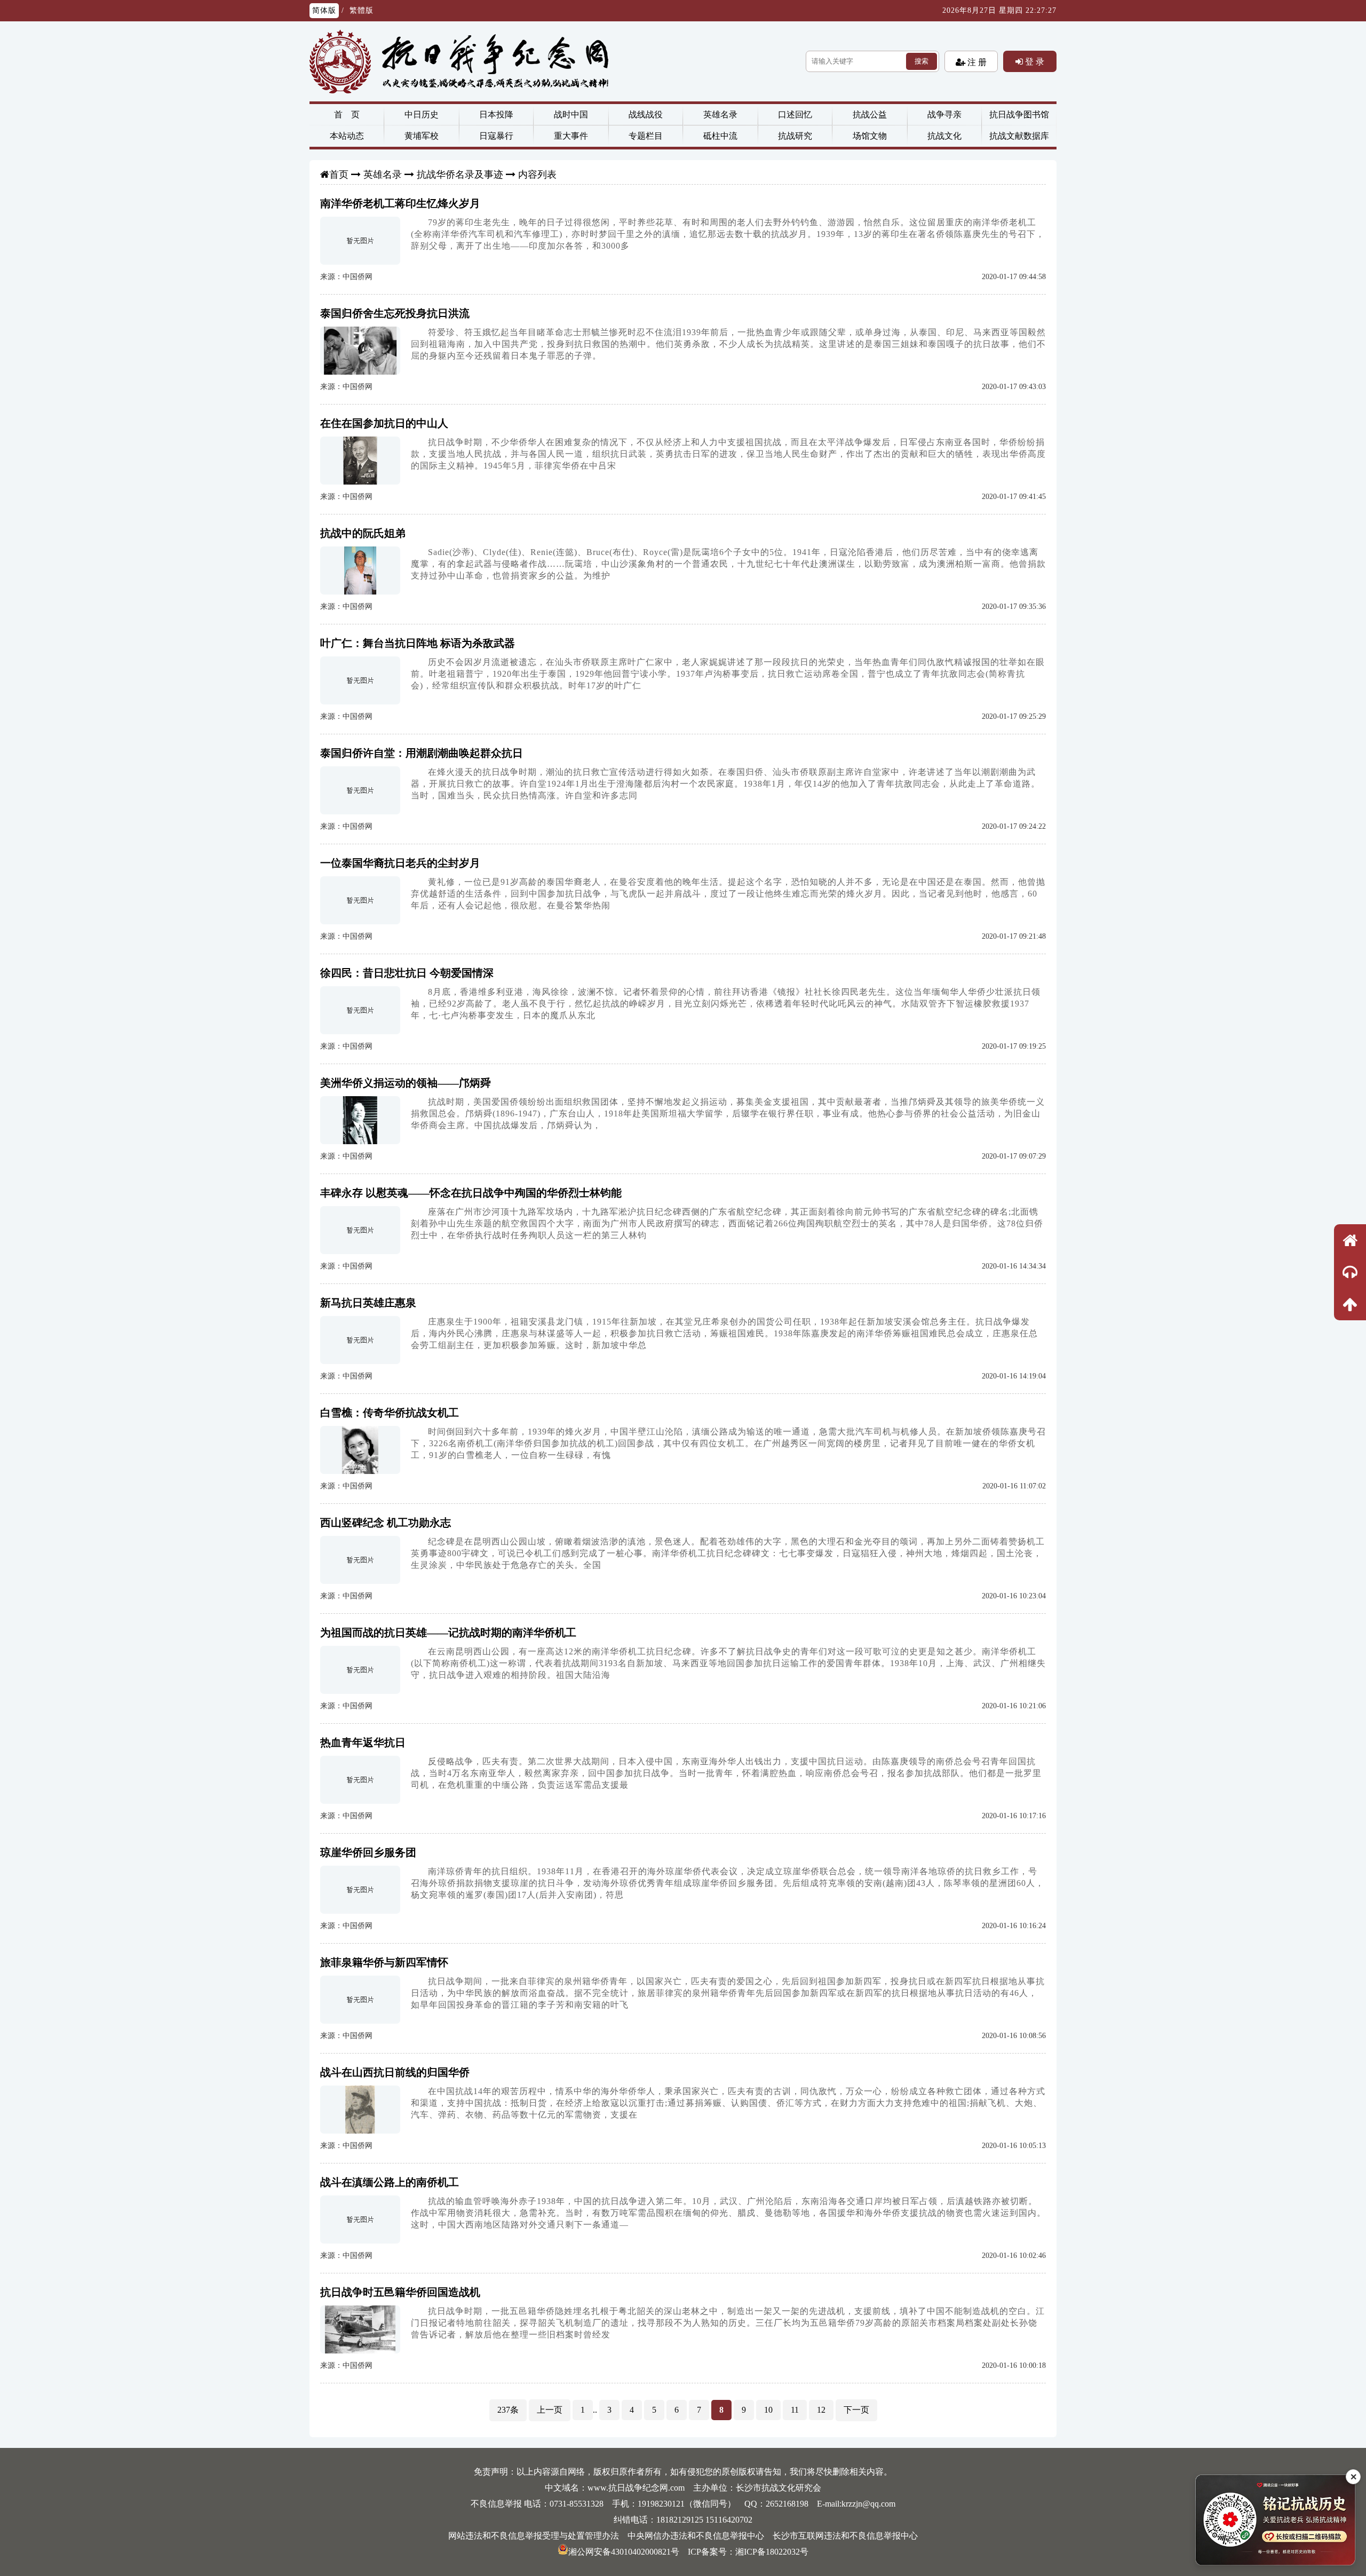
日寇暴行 (496, 136)
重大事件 (571, 136)
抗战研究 (795, 136)
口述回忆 (795, 114)
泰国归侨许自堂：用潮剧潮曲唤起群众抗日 (422, 753)
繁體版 (362, 10)
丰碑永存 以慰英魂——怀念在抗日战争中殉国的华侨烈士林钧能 (471, 1193)
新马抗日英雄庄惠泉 (368, 1303)
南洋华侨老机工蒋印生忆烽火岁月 (400, 203)
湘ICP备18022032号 (772, 2552)
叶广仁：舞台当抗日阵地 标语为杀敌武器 (418, 643)
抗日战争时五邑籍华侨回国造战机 (400, 2292)
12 (821, 2410)
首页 (339, 175)
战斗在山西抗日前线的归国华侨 (395, 2072)
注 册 (976, 62)
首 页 (347, 114)
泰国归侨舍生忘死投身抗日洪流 (395, 313)
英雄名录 (720, 114)
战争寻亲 (944, 114)
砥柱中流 (720, 136)
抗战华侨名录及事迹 (460, 175)
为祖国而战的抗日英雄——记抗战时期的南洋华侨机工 (448, 1632)
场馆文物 (870, 136)
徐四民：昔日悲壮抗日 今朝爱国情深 (407, 973)
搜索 (922, 61)
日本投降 (496, 114)
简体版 (324, 10)
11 (795, 2410)
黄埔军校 (422, 136)
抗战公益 (870, 114)
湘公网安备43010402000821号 (624, 2552)
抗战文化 (944, 136)
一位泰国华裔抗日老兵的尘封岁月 (400, 863)
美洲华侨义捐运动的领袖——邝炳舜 (406, 1083)
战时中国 (571, 114)
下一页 (856, 2410)
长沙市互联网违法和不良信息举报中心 (845, 2536)
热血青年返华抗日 (363, 1742)
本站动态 (347, 136)
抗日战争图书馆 (1019, 114)
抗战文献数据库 (1019, 136)
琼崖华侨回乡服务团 (368, 1852)
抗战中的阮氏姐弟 (363, 533)
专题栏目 (646, 136)
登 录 (1034, 61)
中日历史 (422, 114)
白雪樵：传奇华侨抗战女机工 (390, 1413)
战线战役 (646, 114)
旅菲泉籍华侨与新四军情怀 (384, 1962)
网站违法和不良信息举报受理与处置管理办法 (534, 2536)
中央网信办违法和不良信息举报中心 (696, 2536)
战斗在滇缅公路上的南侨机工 (390, 2182)
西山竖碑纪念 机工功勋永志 (386, 1523)
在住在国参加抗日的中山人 (384, 423)
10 (768, 2410)
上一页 (550, 2410)
